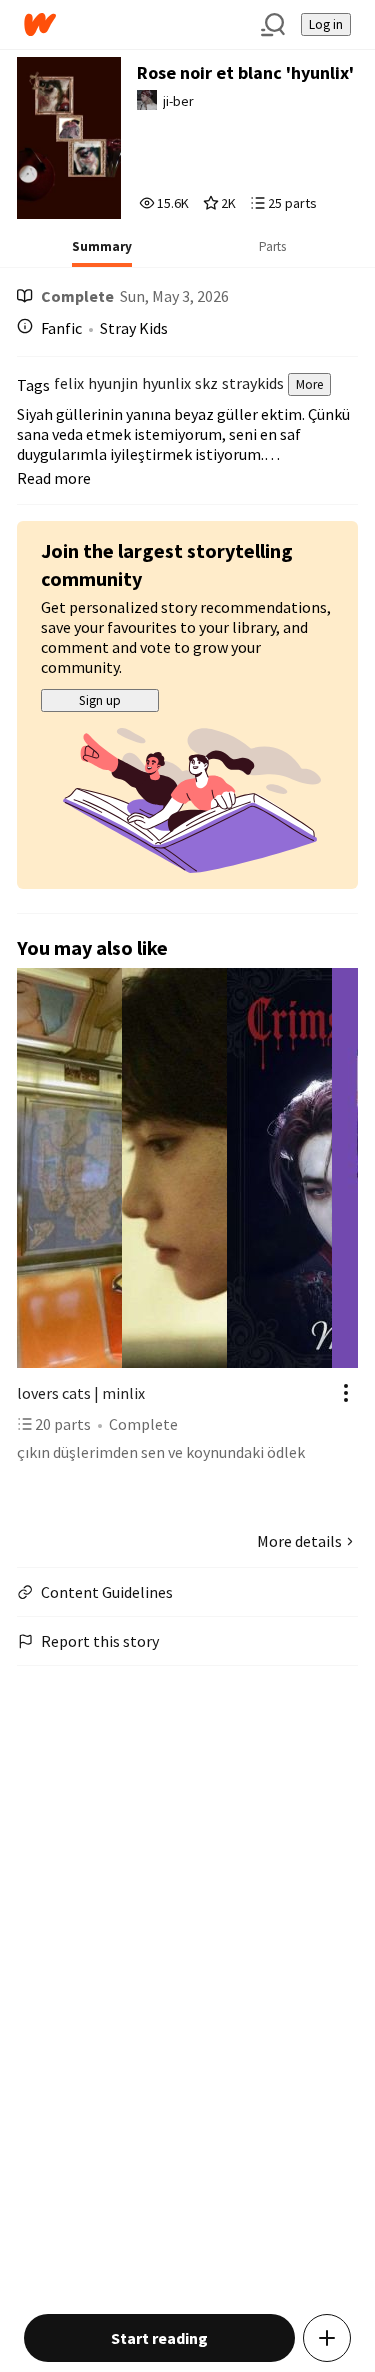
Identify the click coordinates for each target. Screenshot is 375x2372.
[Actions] (346, 1393)
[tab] (102, 253)
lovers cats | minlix (81, 1393)
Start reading (159, 2338)
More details (299, 1541)
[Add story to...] (327, 2338)
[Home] (134, 24)
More (309, 384)
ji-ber (178, 101)
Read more (54, 478)
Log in (326, 24)
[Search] (273, 25)
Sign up (100, 700)
